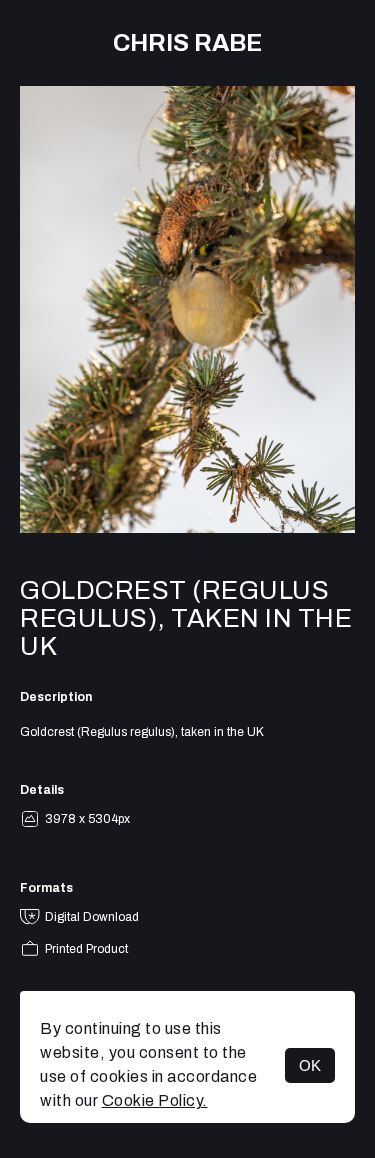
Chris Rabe (187, 43)
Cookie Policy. (155, 1100)
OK (310, 1065)
